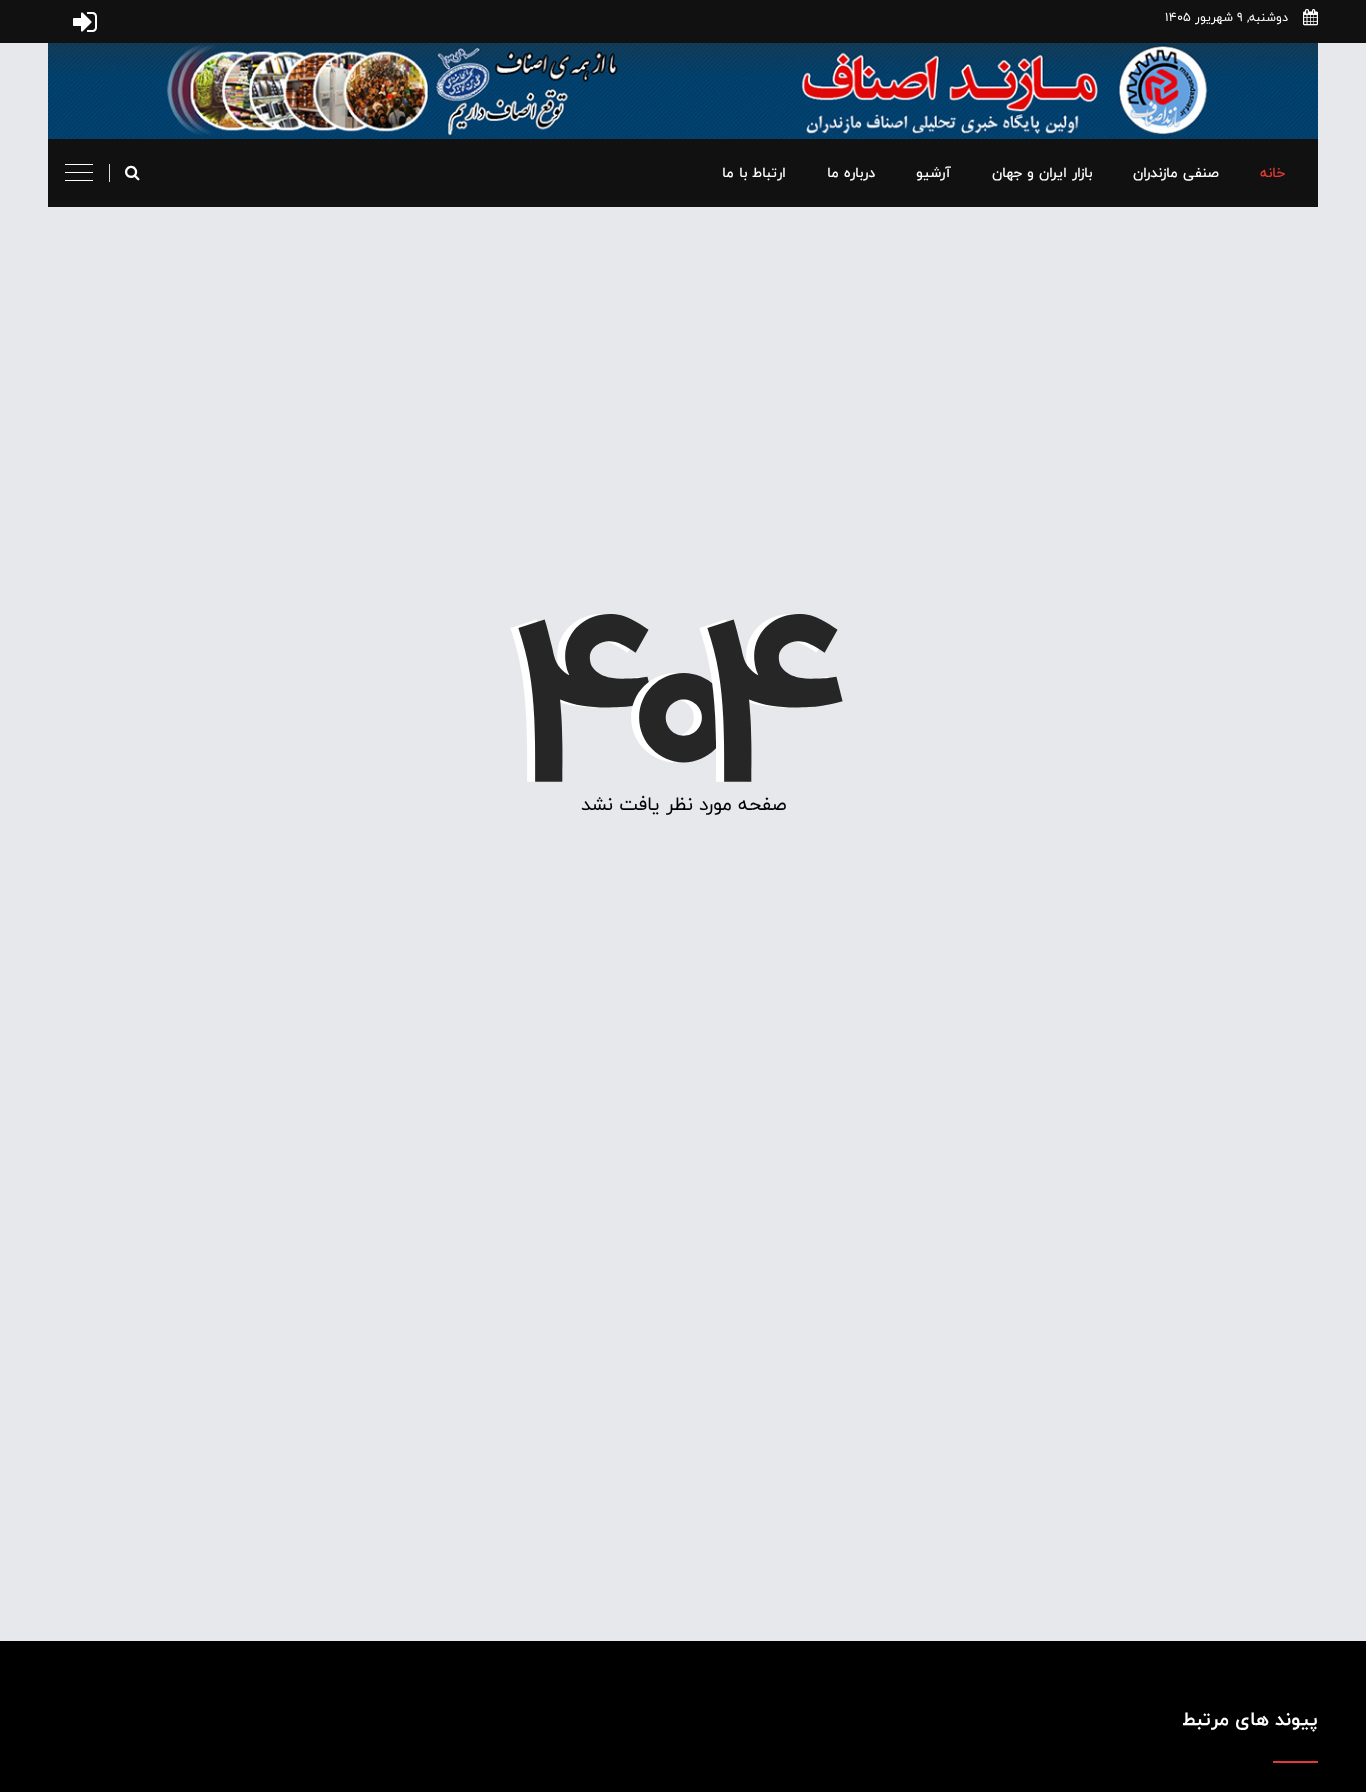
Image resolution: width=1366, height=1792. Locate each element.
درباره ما (851, 172)
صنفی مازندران (1176, 172)
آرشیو (933, 172)
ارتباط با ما (754, 172)
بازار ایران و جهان (1042, 172)
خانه (1272, 172)
